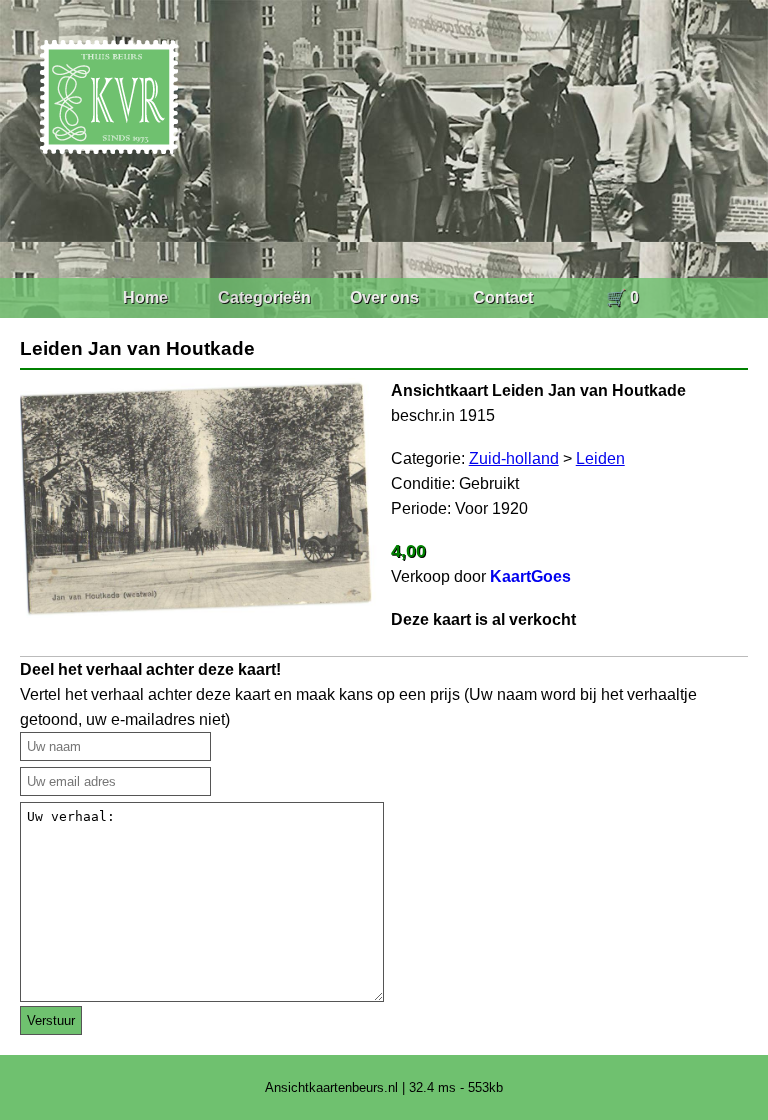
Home (145, 297)
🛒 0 (622, 297)
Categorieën (264, 297)
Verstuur (51, 1020)
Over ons (384, 297)
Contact (503, 297)
